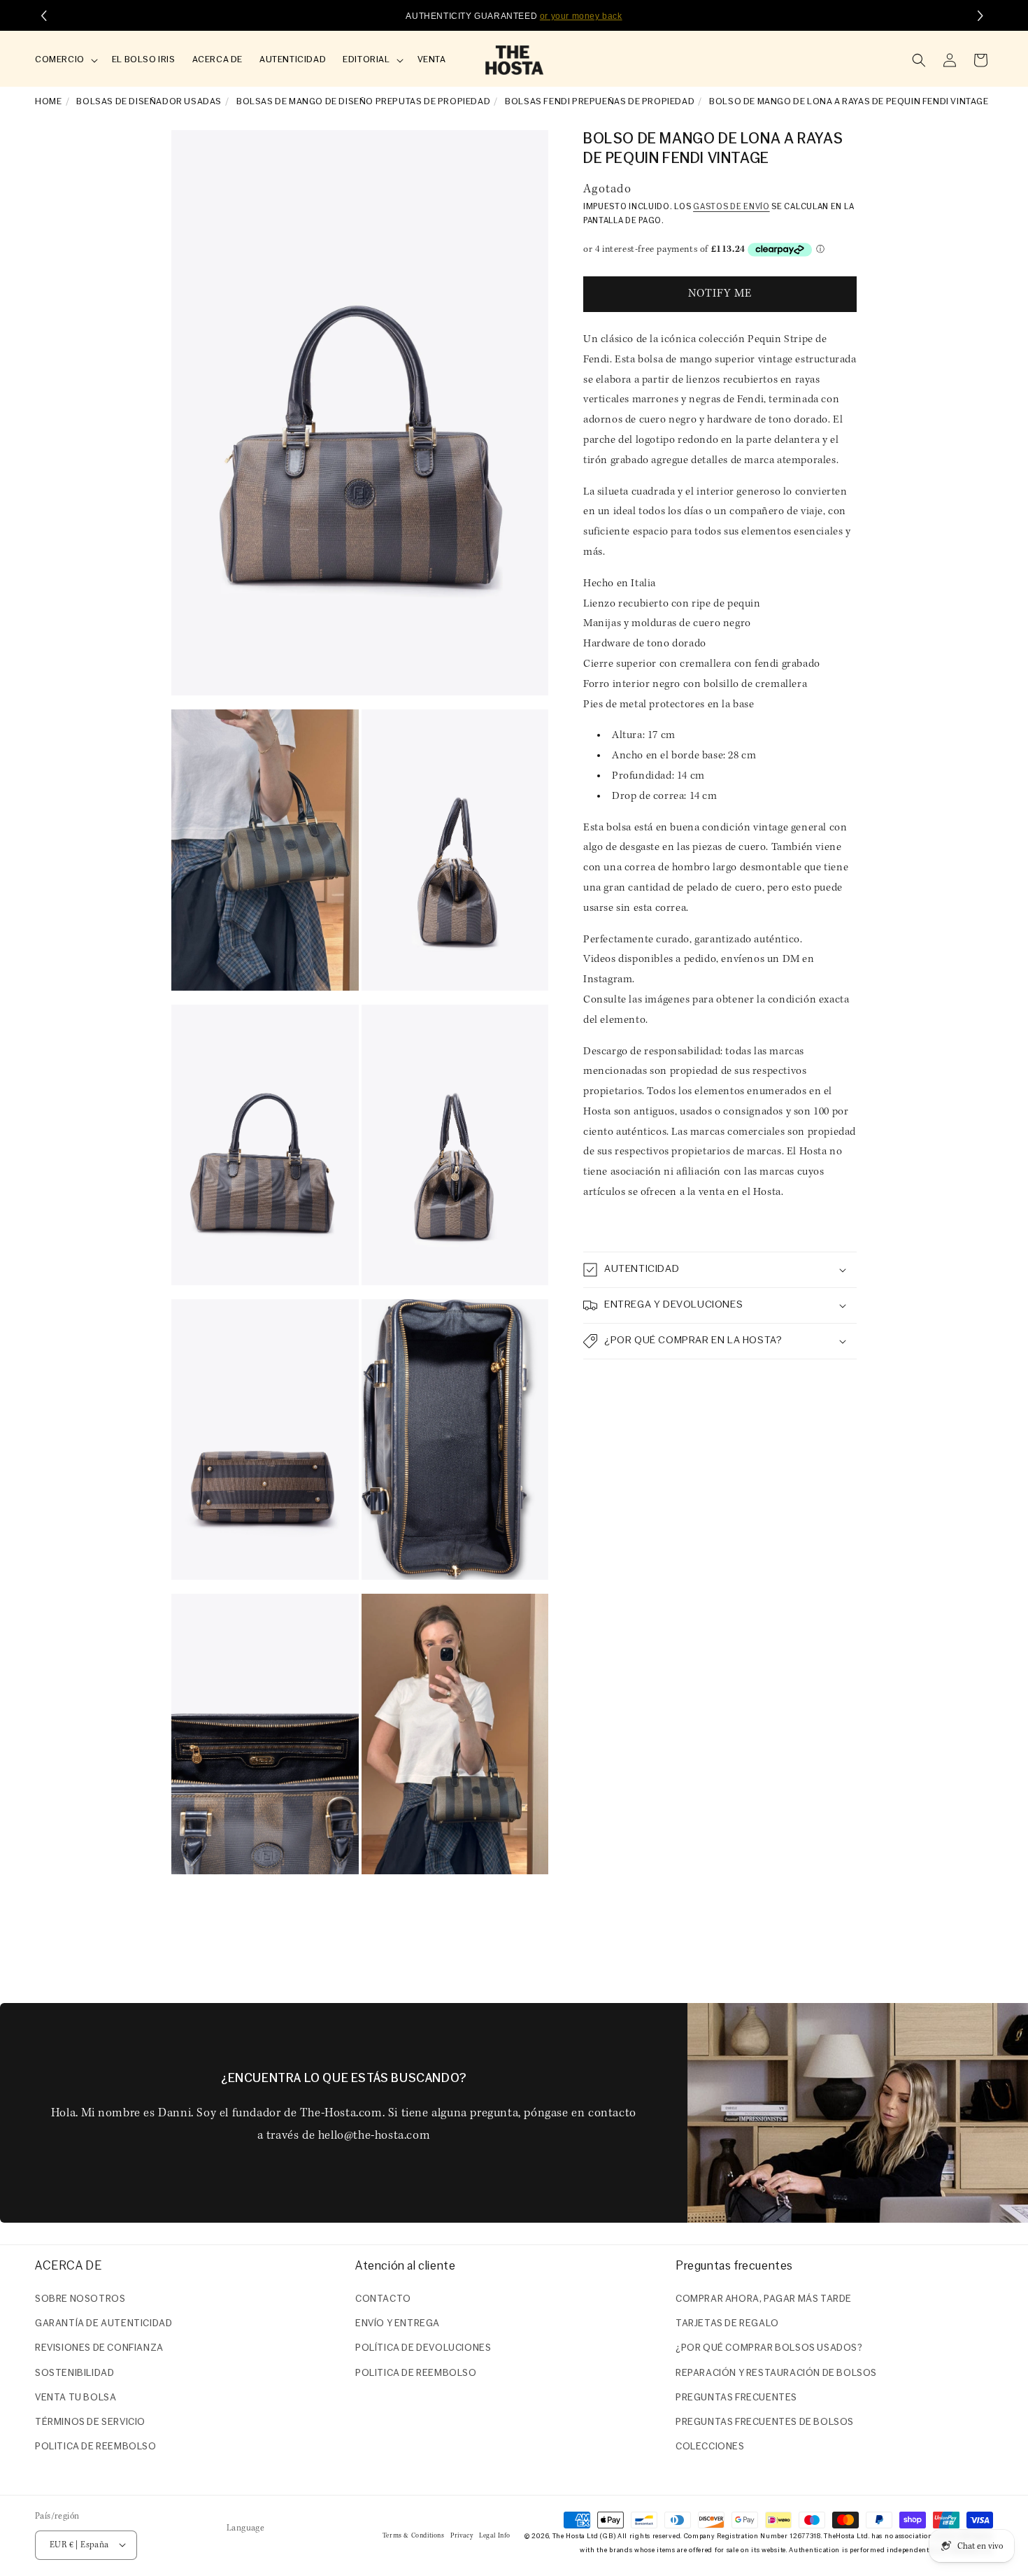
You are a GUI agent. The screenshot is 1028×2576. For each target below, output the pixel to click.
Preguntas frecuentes (736, 2398)
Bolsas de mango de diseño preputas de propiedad (363, 102)
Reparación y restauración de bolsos (776, 2373)
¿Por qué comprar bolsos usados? (769, 2349)
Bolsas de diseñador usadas (149, 102)
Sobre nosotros (80, 2299)
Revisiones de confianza (99, 2349)
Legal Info (495, 2535)
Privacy (462, 2535)
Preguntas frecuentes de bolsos (765, 2422)
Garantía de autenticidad (103, 2324)
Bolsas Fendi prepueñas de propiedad (600, 102)
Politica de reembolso (96, 2447)
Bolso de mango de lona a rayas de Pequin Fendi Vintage (849, 102)
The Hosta (569, 2536)
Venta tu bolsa (76, 2398)
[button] (65, 61)
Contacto (383, 2299)
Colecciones (710, 2447)
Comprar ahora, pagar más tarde (764, 2299)
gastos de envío (731, 208)
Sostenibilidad (74, 2373)
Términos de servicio (90, 2422)
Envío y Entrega (398, 2324)
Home (48, 102)
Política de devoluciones (423, 2349)
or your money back (581, 16)
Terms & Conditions (414, 2535)
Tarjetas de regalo (727, 2324)
